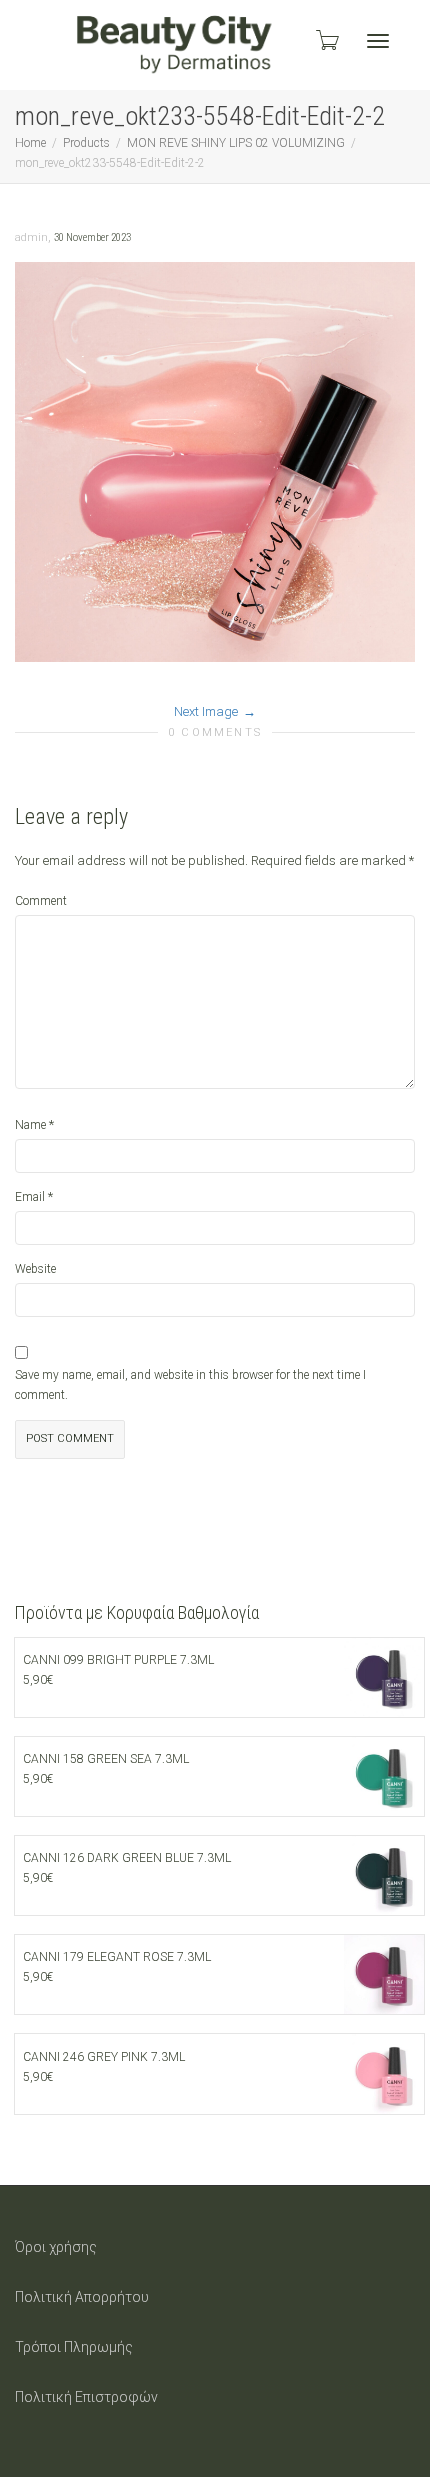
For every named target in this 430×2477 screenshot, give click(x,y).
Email (30, 1197)
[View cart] (326, 40)
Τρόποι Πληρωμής (74, 2347)
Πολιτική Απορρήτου (82, 2297)
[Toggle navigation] (378, 41)
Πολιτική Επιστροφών (86, 2397)
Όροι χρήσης (56, 2247)
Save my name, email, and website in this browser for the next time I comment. (190, 1385)
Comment (41, 901)
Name (30, 1125)
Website (35, 1269)
